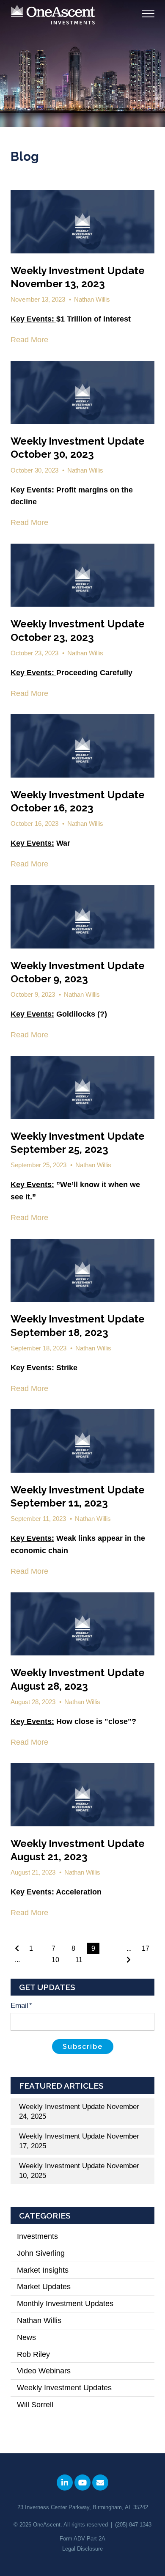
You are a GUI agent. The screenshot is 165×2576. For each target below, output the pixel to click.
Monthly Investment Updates (73, 2304)
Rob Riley (39, 2354)
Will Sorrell (41, 2405)
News (32, 2337)
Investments (43, 2236)
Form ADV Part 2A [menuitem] (82, 2539)
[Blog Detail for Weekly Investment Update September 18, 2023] (82, 1270)
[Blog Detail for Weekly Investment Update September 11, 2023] (82, 1441)
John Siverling (47, 2253)
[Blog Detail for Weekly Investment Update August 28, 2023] (82, 1624)
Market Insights (51, 2270)
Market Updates (49, 2287)
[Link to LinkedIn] (65, 2483)
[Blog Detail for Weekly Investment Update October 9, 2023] (82, 917)
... (17, 1960)
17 (146, 1948)
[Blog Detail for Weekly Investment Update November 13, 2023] (82, 222)
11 (79, 1960)
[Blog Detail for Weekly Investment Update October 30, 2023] (82, 393)
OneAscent (47, 2525)
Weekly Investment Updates (74, 2388)
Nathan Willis (92, 299)
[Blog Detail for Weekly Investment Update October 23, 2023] (82, 575)
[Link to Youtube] (82, 2483)
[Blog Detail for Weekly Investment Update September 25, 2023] (82, 1088)
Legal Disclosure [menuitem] (82, 2549)
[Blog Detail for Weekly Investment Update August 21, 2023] (82, 1795)
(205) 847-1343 (133, 2525)
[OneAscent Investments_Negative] (53, 15)
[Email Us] (100, 2483)
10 (55, 1960)
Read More (29, 340)
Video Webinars (52, 2371)
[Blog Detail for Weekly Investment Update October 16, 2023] (82, 746)
